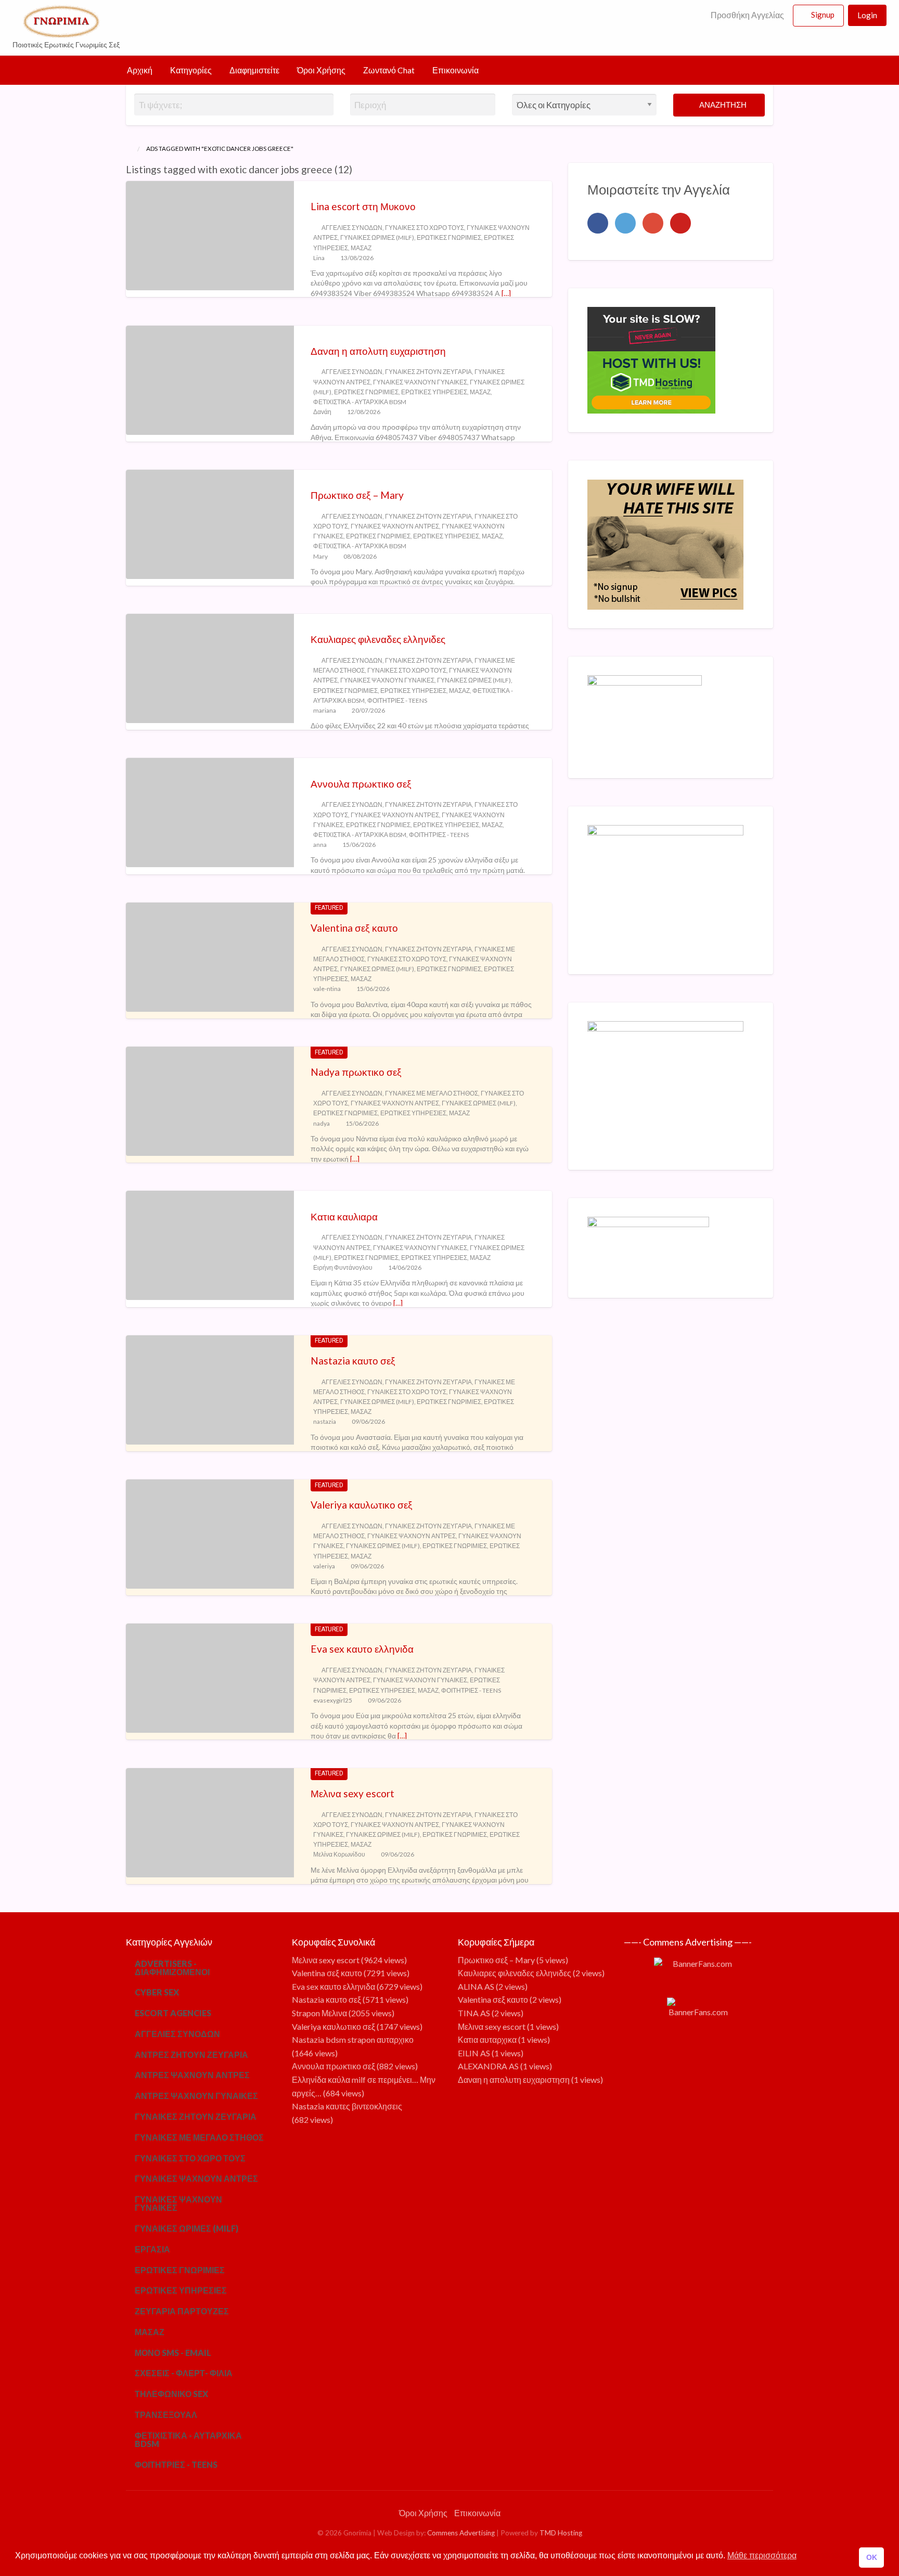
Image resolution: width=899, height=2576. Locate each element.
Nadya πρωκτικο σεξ (356, 1072)
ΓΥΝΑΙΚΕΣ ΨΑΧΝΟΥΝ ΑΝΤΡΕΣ (395, 526)
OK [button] (872, 2557)
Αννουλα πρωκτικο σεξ (361, 784)
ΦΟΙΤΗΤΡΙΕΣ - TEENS (397, 700)
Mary (320, 556)
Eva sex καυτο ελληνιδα (362, 1649)
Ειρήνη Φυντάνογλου (343, 1267)
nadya (322, 1123)
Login (867, 15)
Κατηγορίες (191, 70)
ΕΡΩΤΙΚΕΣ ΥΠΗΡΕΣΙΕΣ (434, 392)
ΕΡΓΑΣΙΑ (152, 2249)
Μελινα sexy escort (352, 1793)
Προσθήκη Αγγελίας (747, 15)
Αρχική (140, 70)
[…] (506, 293)
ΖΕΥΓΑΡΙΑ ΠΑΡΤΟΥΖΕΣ (182, 2311)
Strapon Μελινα (319, 2013)
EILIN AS (474, 2053)
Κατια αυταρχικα (487, 2039)
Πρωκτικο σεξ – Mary (357, 495)
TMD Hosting (561, 2533)
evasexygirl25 (333, 1700)
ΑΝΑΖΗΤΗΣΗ (722, 105)
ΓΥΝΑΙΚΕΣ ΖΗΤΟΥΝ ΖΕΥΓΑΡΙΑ (428, 372)
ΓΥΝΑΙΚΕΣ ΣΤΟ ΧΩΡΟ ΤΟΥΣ (425, 228)
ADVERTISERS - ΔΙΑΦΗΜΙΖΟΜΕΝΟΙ (172, 1968)
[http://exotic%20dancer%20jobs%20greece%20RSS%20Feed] (357, 169)
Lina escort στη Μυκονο (363, 206)
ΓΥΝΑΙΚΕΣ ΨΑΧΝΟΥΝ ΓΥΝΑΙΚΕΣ (420, 382)
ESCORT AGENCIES (173, 2013)
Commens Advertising (461, 2533)
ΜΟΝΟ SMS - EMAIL (173, 2353)
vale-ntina (327, 989)
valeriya (324, 1566)
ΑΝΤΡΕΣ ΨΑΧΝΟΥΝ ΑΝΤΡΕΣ (192, 2075)
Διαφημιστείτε (254, 70)
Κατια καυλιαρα (344, 1216)
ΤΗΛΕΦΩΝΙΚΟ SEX (171, 2394)
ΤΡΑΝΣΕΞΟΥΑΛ (166, 2414)
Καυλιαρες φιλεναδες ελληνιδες (378, 639)
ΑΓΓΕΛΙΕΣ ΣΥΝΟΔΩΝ (352, 228)
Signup (823, 15)
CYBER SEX (157, 1992)
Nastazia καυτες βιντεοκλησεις (347, 2106)
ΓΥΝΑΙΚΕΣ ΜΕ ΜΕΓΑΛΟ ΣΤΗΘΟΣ (432, 1093)
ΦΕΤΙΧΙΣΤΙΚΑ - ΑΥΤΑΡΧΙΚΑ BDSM (360, 402)
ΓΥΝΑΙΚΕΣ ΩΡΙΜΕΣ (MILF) (377, 237)
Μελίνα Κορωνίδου (339, 1854)
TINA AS (474, 2013)
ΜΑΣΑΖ (361, 248)
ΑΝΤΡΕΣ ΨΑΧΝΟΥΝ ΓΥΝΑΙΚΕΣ (196, 2096)
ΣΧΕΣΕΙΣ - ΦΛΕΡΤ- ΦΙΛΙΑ (184, 2373)
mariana (325, 710)
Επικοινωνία (455, 70)
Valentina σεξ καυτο (354, 928)
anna (320, 845)
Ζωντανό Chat (389, 70)
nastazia (325, 1421)
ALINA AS (476, 1986)
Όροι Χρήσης (321, 70)
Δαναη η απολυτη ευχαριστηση (378, 351)
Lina (319, 258)
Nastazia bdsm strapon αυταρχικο (353, 2039)
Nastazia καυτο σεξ (353, 1361)
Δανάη (322, 412)
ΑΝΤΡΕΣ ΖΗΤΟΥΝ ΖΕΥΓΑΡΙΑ (191, 2055)
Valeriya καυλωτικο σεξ (362, 1505)
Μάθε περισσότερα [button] (762, 2555)
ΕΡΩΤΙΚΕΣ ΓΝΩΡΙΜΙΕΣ (449, 237)
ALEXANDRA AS (488, 2066)
